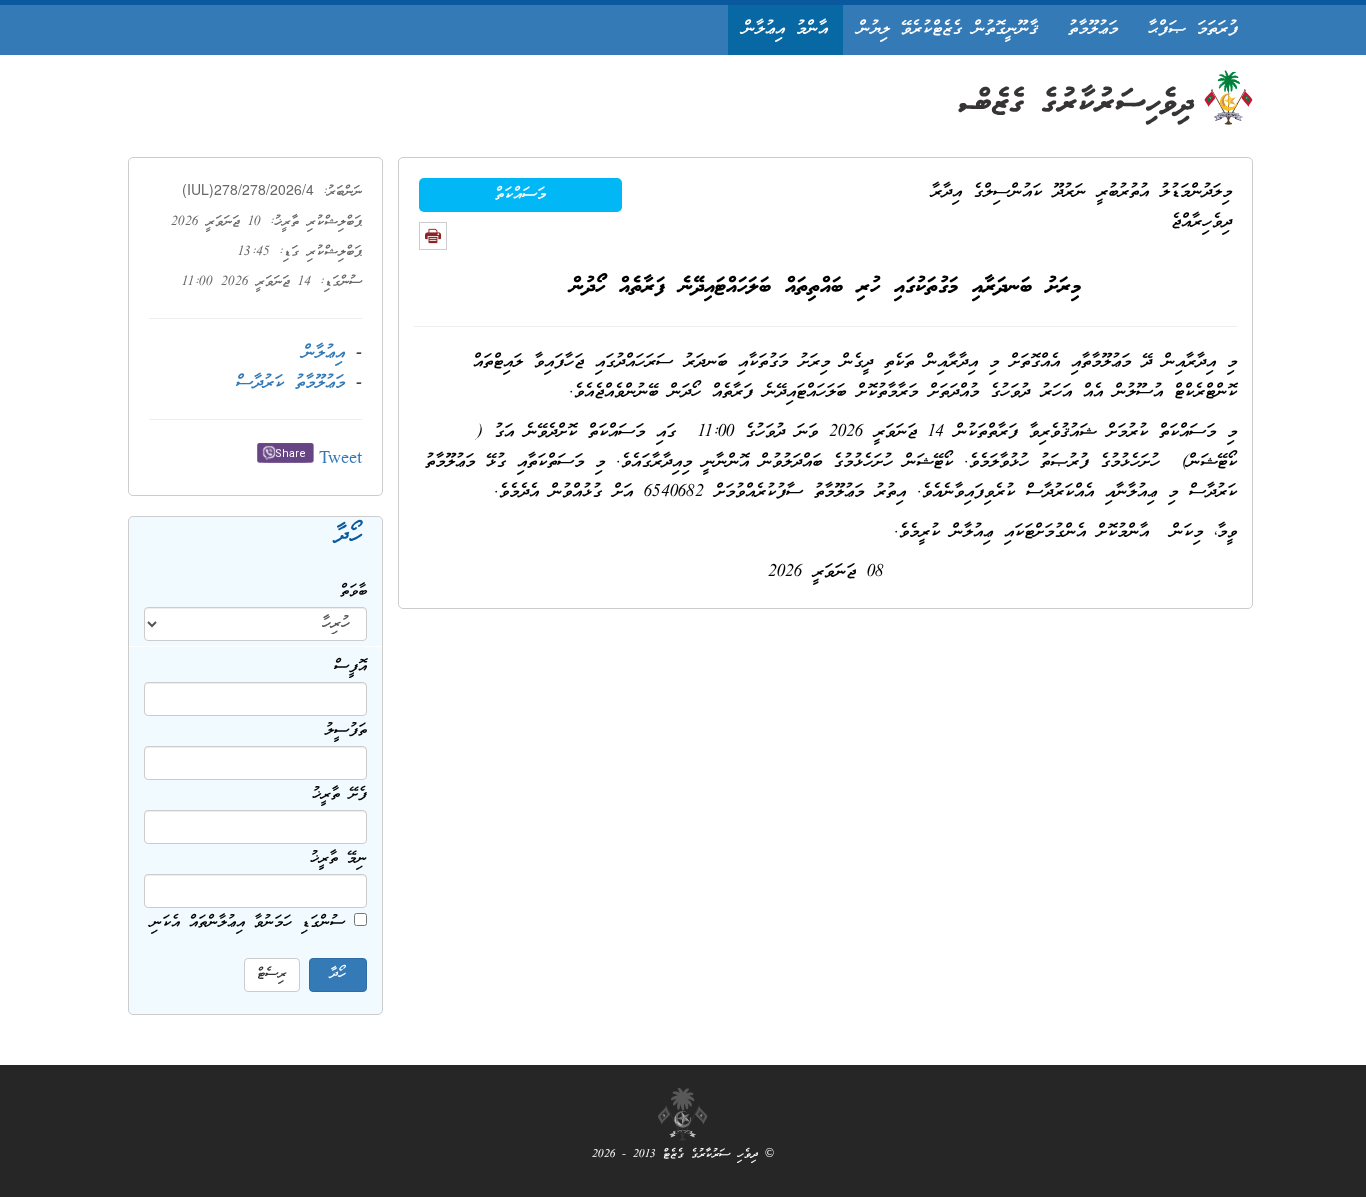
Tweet (340, 459)
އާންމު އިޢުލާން (785, 29)
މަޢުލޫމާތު (1093, 29)
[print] (433, 236)
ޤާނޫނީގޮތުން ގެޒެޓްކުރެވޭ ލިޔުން (948, 29)
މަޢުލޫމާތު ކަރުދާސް (290, 383)
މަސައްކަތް (520, 195)
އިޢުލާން (324, 353)
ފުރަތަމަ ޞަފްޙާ (1193, 29)
